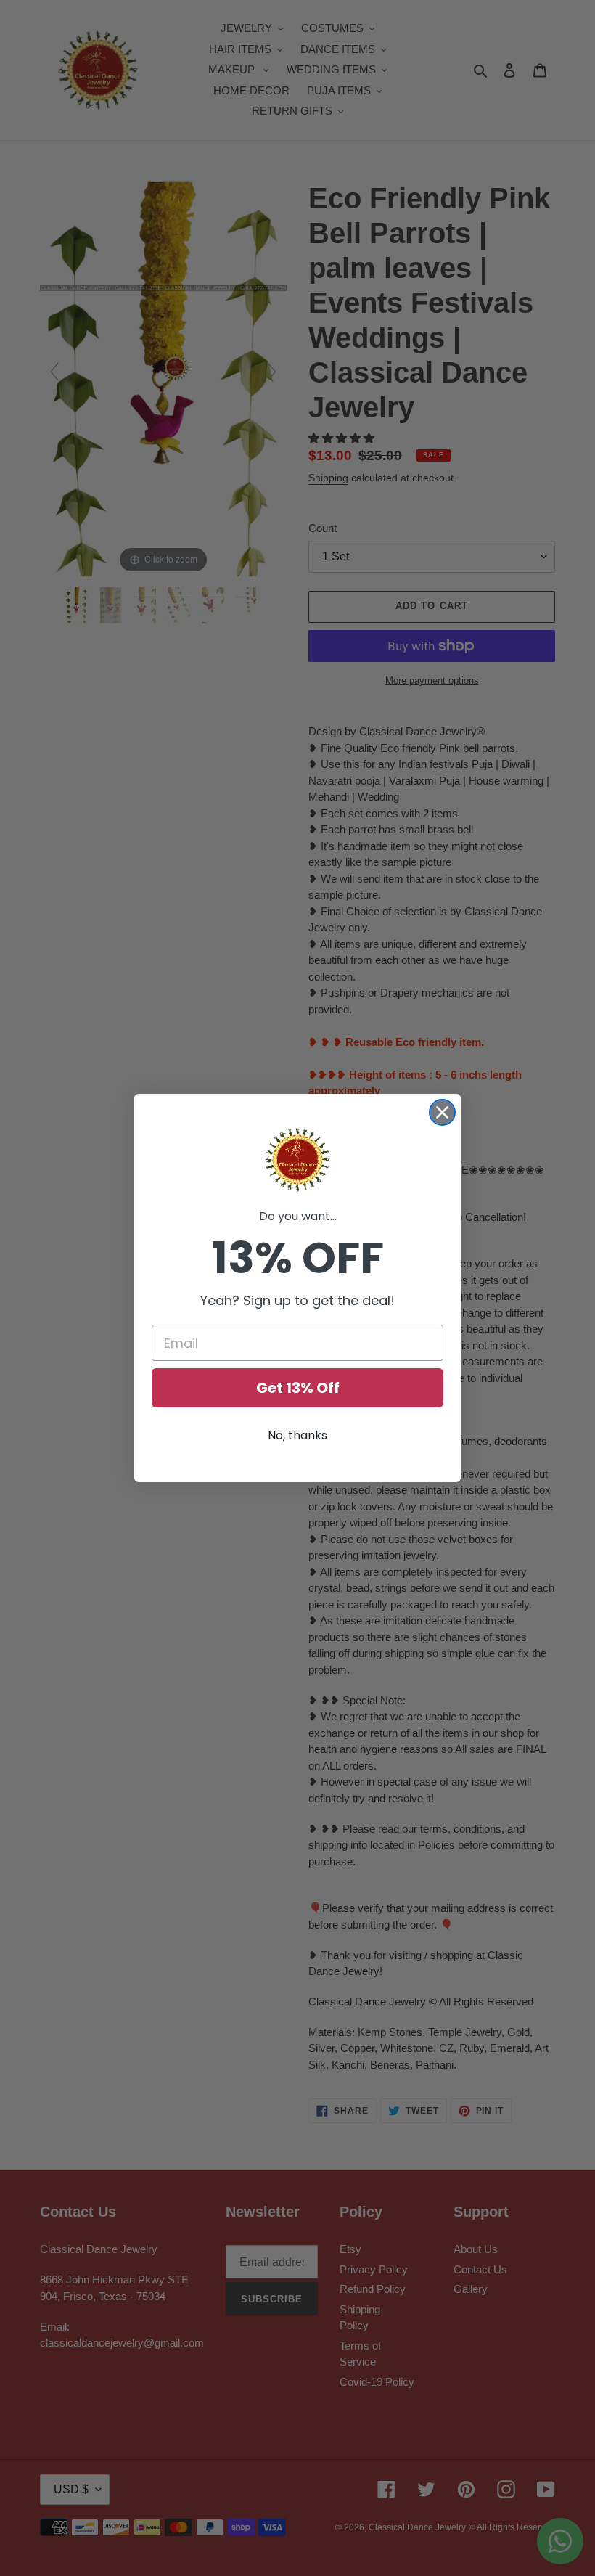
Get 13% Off (298, 1388)
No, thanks (297, 1435)
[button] (297, 1160)
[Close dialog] (442, 1112)
